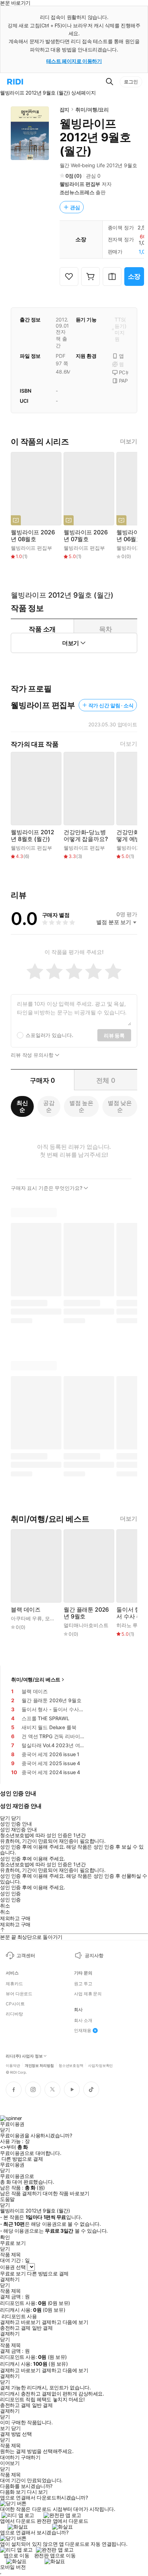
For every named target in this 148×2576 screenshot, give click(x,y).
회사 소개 (83, 2020)
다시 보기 (37, 2492)
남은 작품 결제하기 (21, 2193)
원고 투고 (83, 1984)
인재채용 (83, 2031)
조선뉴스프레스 (77, 192)
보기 (5, 2428)
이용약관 (13, 2065)
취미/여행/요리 (92, 109)
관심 (75, 207)
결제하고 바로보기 (20, 2322)
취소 (5, 1906)
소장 (134, 276)
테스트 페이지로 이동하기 (74, 61)
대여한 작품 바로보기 (66, 2193)
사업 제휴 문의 (88, 1994)
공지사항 (94, 1955)
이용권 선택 (13, 2267)
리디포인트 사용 (19, 2316)
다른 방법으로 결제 (22, 2159)
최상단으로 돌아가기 (40, 1937)
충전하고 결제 (15, 2328)
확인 (5, 2237)
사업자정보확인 (100, 2065)
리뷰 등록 (114, 1035)
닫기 (16, 2428)
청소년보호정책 (71, 2065)
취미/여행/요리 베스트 (36, 1679)
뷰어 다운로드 (19, 1994)
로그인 (131, 82)
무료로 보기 (13, 2274)
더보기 (129, 441)
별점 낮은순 (120, 1106)
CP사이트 (15, 2004)
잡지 (65, 109)
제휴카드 (14, 1984)
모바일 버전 (13, 2567)
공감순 (49, 1106)
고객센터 (26, 1955)
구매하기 (31, 2457)
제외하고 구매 (15, 1918)
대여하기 (10, 2457)
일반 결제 (42, 2328)
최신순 (22, 1106)
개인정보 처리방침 (39, 2065)
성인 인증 (10, 1894)
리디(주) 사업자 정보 (24, 2056)
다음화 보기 (13, 2492)
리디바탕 (14, 2014)
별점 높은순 (81, 1106)
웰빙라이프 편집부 (80, 184)
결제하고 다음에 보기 (65, 2322)
